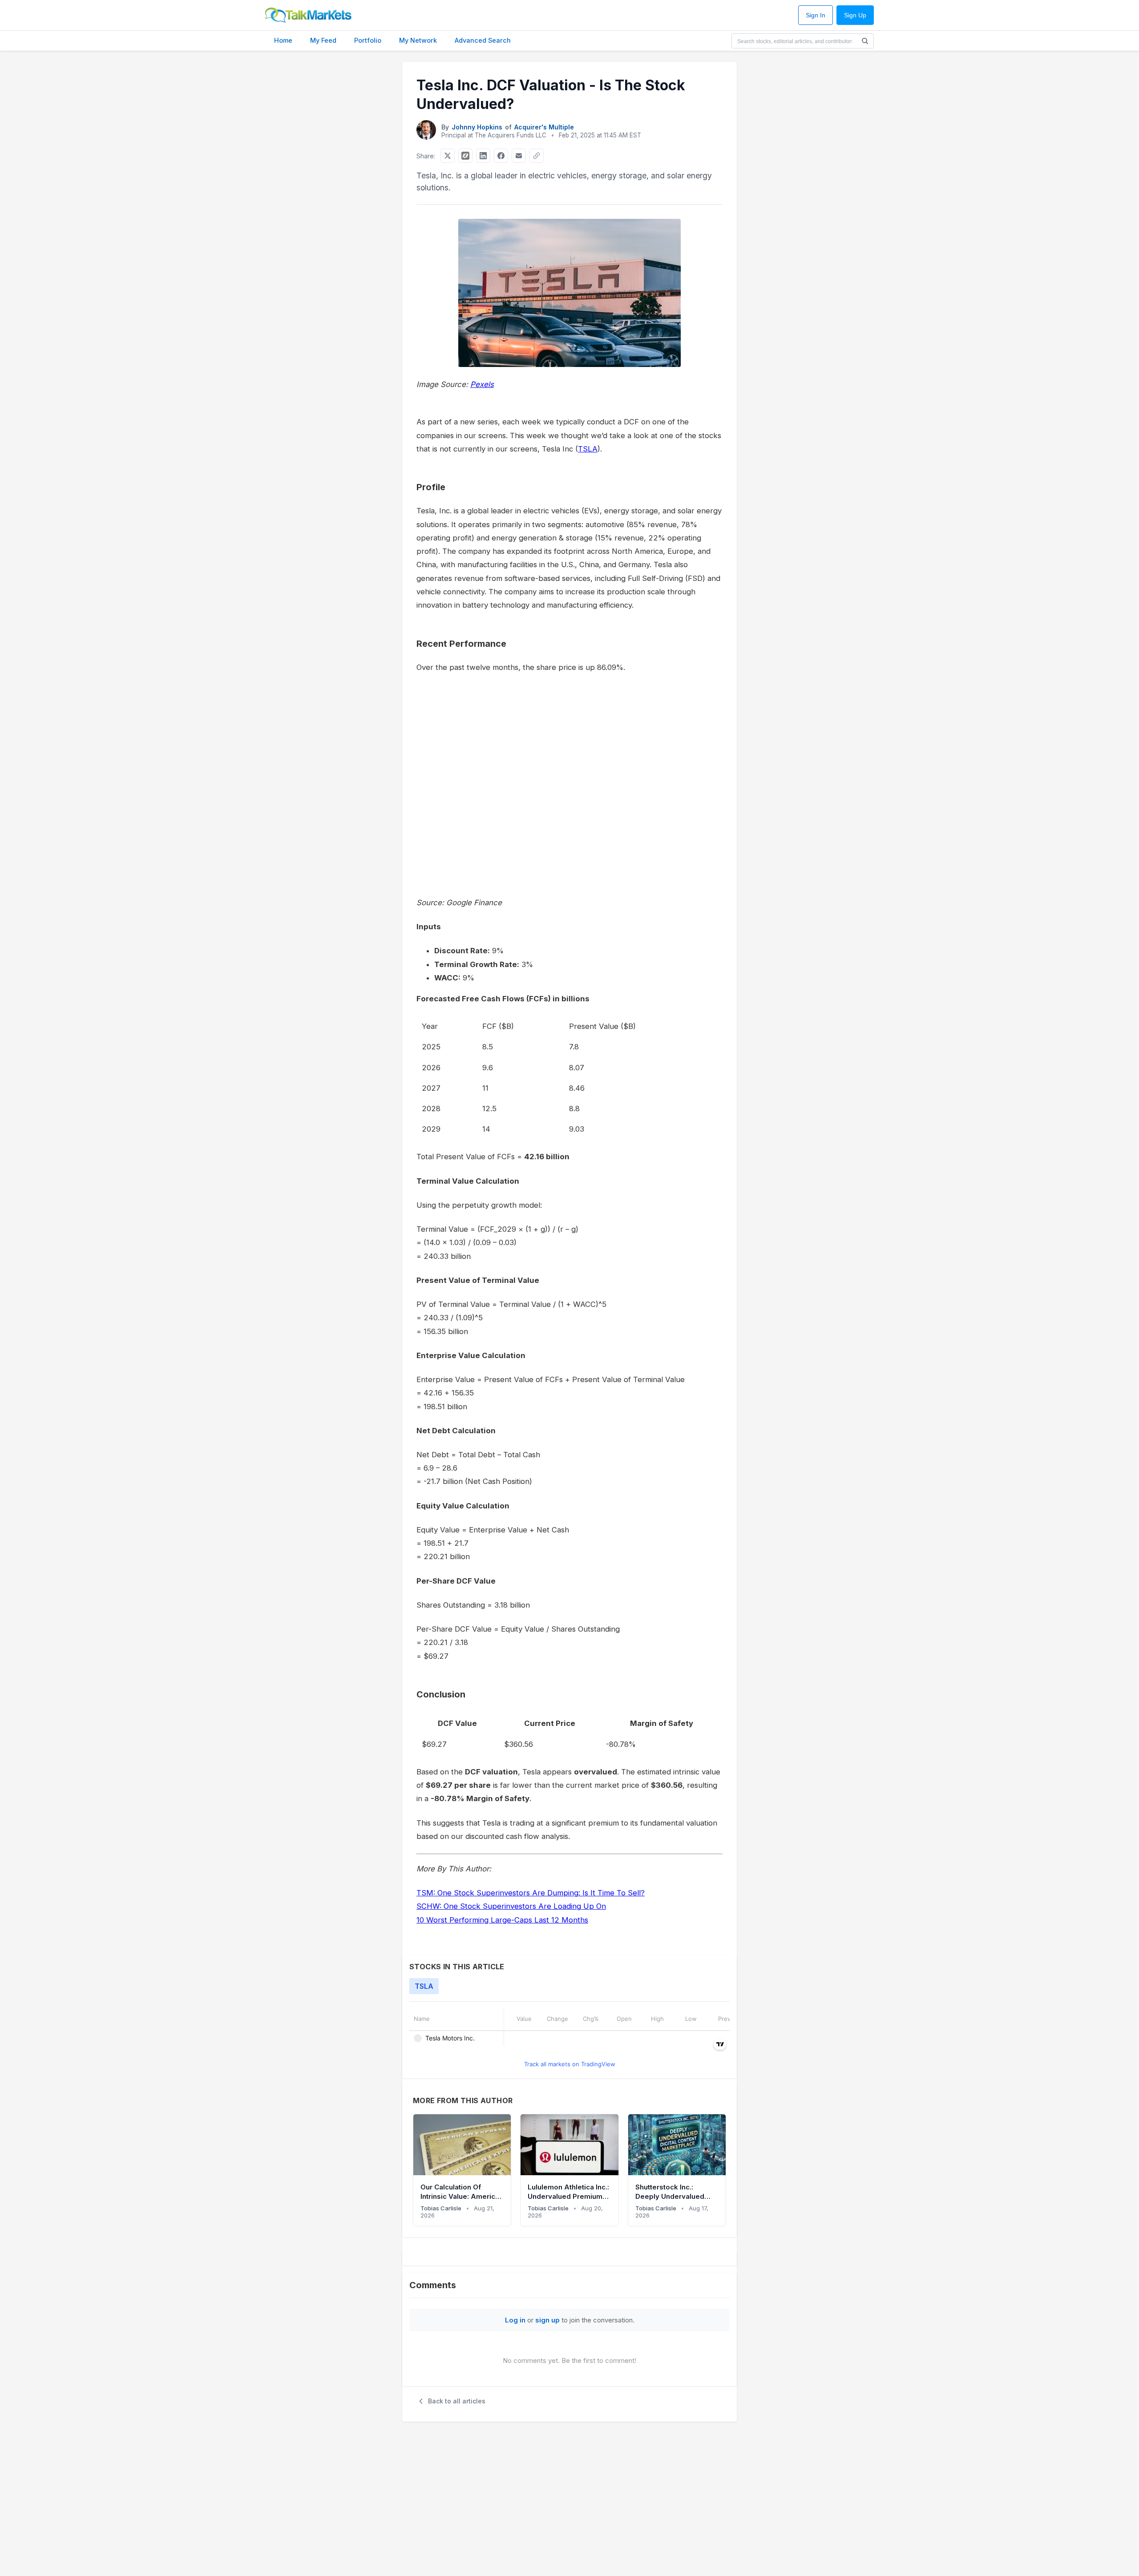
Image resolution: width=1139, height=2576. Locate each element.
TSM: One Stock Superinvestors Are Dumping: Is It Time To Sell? (531, 1893)
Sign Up (855, 15)
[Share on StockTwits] (465, 156)
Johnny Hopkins (477, 127)
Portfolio (368, 40)
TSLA (588, 449)
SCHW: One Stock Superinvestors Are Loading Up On (511, 1906)
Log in (515, 2320)
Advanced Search (483, 40)
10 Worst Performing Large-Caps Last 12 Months (502, 1920)
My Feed (323, 40)
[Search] (865, 41)
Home (283, 40)
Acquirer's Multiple (544, 127)
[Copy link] (537, 156)
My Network (418, 40)
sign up (547, 2320)
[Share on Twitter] (448, 156)
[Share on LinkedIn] (483, 156)
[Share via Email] (519, 156)
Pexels (482, 384)
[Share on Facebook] (501, 156)
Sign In (816, 15)
